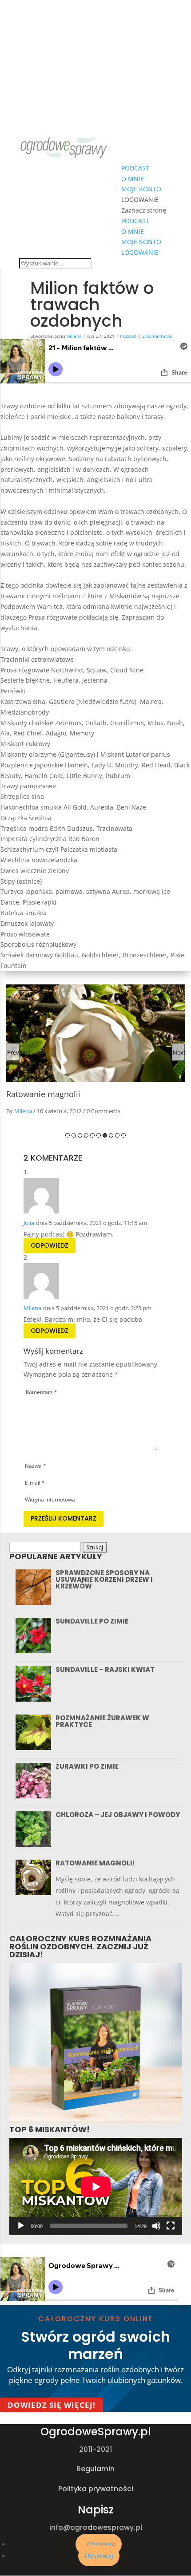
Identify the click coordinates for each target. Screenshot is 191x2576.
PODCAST (135, 168)
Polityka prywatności (96, 2489)
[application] (96, 2187)
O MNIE (133, 179)
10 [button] (123, 1135)
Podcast (128, 336)
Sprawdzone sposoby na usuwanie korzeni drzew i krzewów (104, 1579)
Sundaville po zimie (92, 1621)
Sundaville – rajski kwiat (105, 1669)
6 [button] (99, 1135)
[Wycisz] (156, 2226)
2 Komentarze (157, 336)
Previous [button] (13, 1052)
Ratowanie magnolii (43, 1094)
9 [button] (117, 1135)
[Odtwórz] (21, 2226)
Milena (74, 336)
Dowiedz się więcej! (52, 2405)
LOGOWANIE (140, 200)
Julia (29, 1223)
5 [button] (92, 1135)
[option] (96, 1053)
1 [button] (68, 1135)
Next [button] (179, 1052)
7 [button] (105, 1135)
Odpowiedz (50, 1246)
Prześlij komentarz (64, 1518)
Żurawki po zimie (87, 1766)
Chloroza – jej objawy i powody (118, 1815)
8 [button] (111, 1135)
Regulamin (95, 2469)
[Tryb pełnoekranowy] (171, 2226)
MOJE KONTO (141, 189)
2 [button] (74, 1135)
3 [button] (80, 1135)
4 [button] (86, 1135)
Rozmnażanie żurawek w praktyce (102, 1721)
